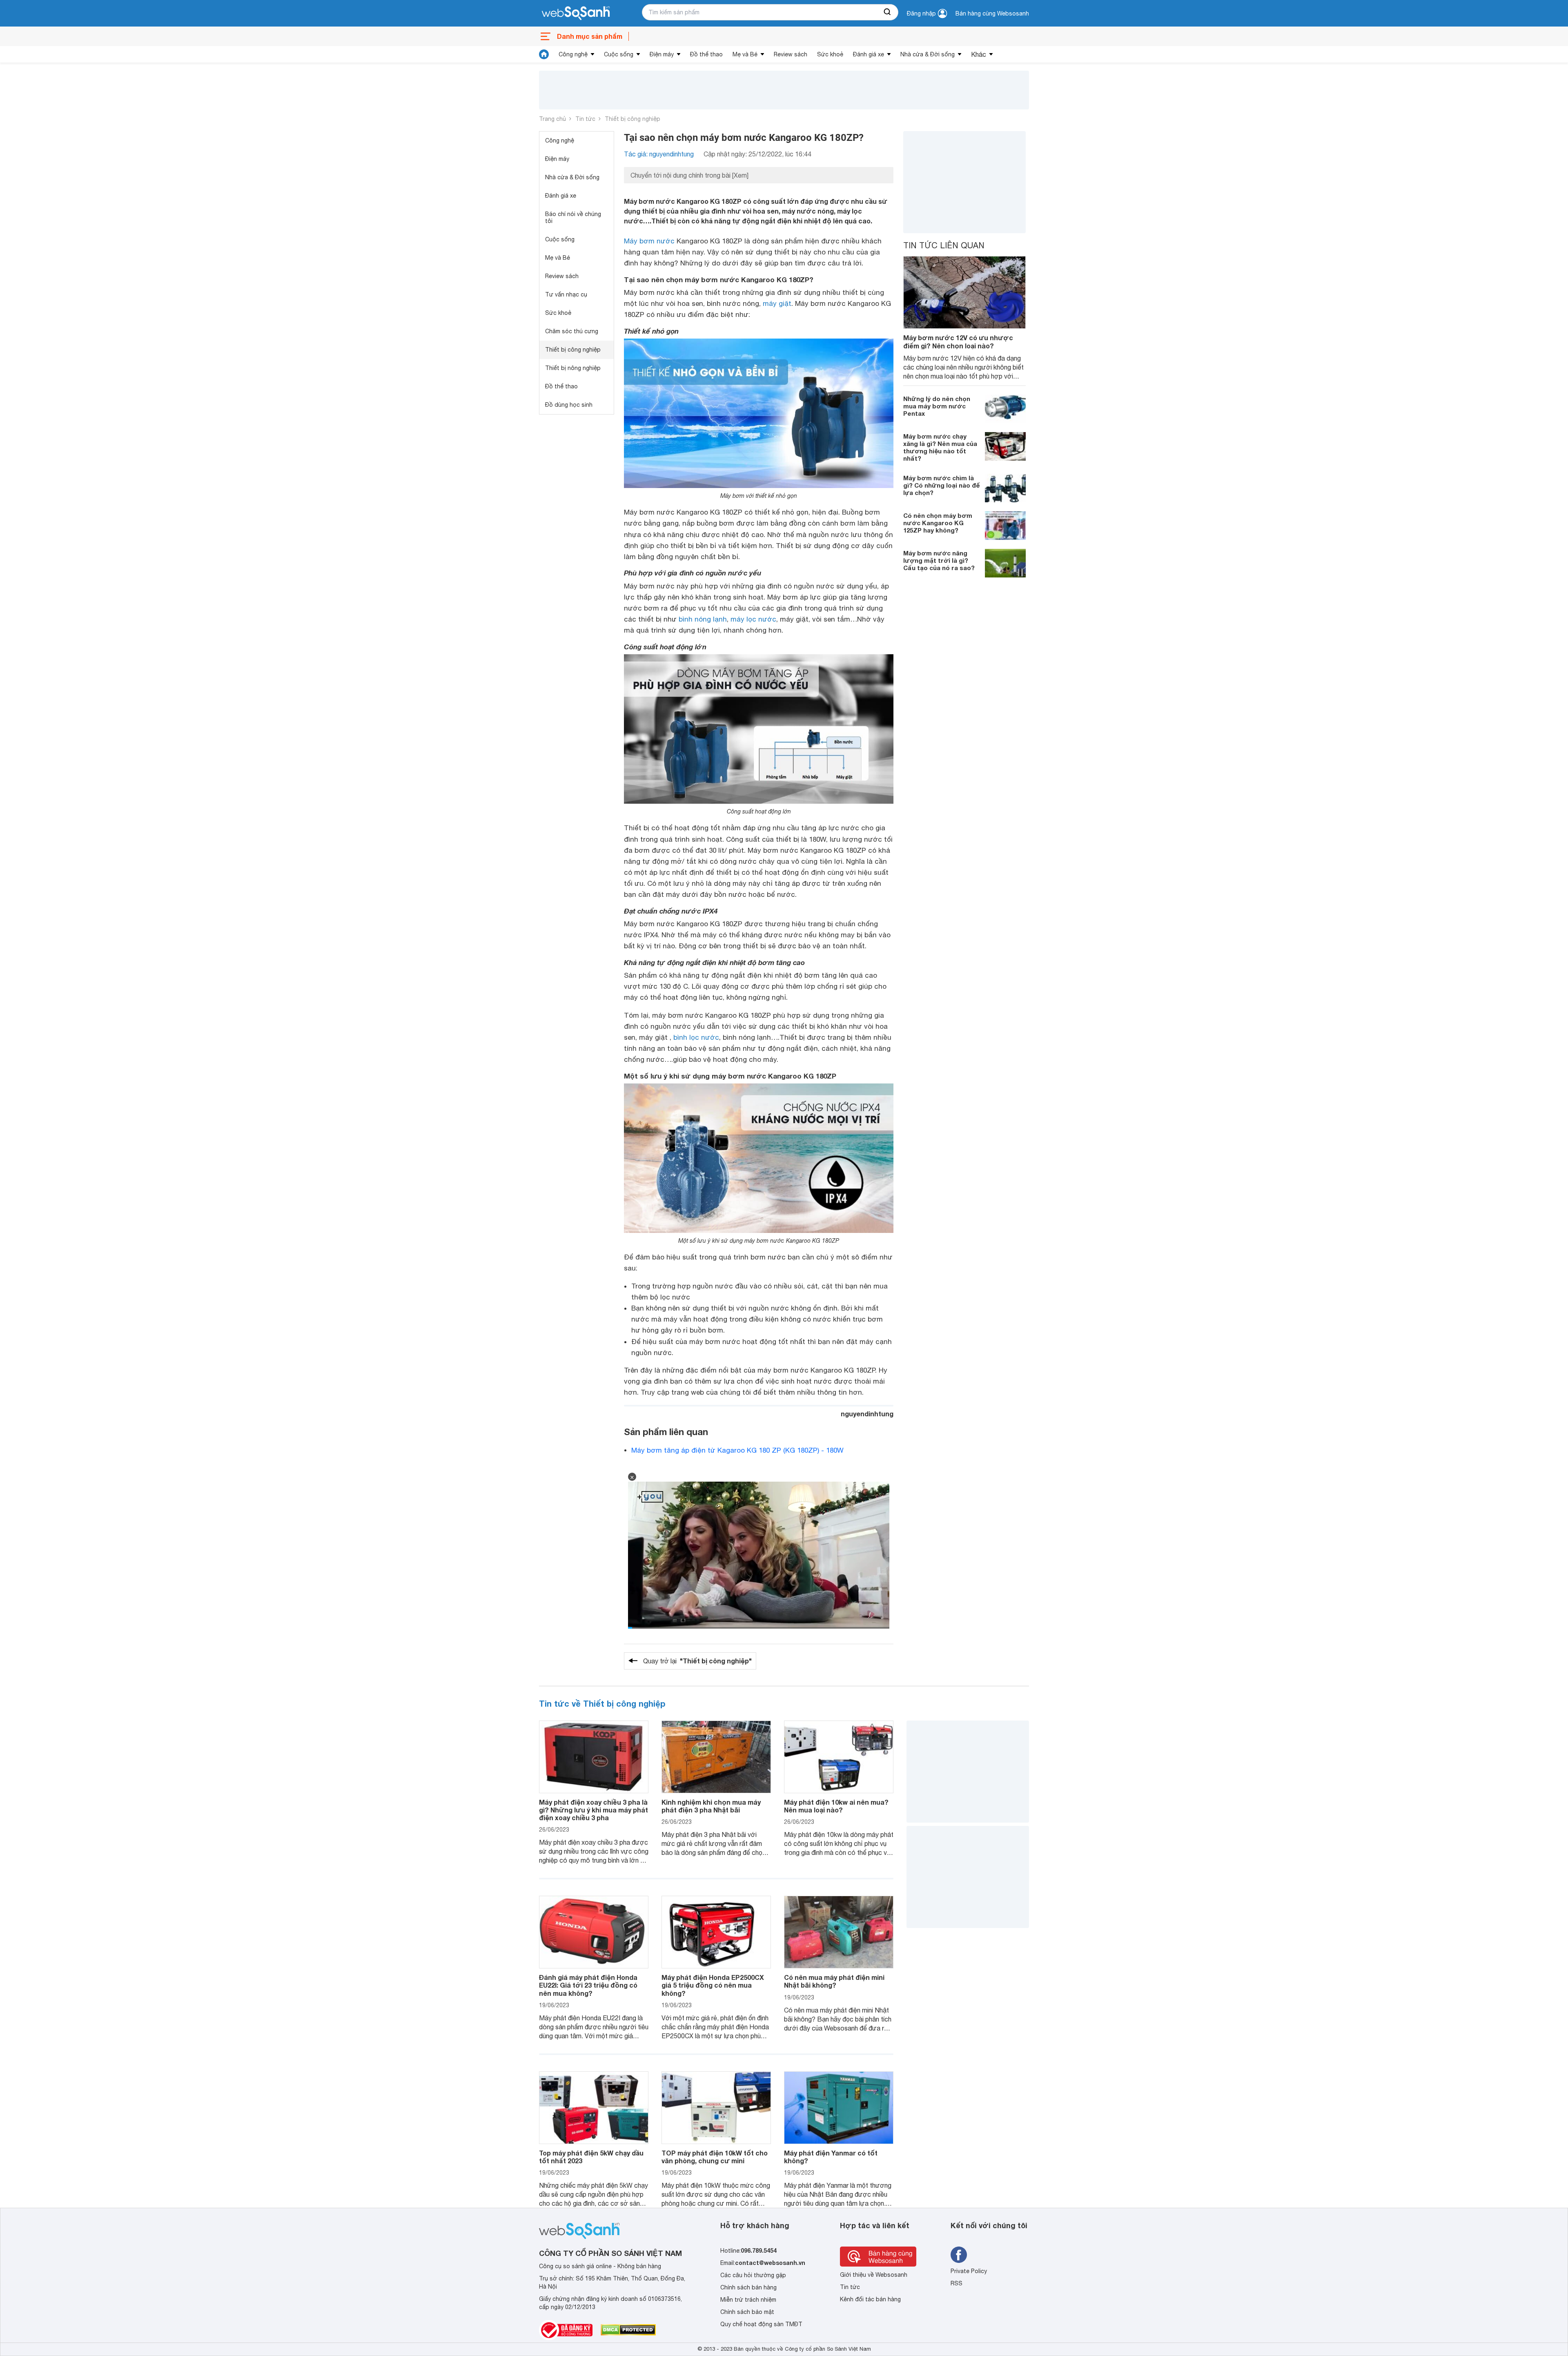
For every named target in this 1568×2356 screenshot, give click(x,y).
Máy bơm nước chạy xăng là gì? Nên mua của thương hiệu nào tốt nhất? (940, 447)
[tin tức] (544, 54)
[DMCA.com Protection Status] (628, 2330)
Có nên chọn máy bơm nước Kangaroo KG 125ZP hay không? (938, 522)
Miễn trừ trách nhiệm (748, 2300)
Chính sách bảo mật (747, 2312)
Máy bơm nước (649, 241)
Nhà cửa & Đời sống (928, 54)
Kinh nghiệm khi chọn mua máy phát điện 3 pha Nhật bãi (711, 1806)
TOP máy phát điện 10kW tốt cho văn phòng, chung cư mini (715, 2157)
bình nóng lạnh (703, 619)
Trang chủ (552, 119)
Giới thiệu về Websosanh (874, 2275)
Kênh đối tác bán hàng (870, 2299)
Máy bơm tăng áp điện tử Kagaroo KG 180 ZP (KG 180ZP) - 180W (737, 1450)
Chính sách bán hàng (748, 2287)
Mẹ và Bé (745, 54)
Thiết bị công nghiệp (633, 119)
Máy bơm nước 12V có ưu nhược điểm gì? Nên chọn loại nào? (958, 341)
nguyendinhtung (867, 1414)
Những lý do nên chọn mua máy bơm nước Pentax (937, 406)
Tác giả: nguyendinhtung (659, 154)
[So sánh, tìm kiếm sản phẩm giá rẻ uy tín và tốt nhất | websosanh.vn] (576, 13)
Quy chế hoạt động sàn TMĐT (761, 2324)
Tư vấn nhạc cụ (566, 294)
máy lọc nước (753, 619)
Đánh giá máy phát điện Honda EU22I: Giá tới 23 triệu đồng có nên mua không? (588, 1985)
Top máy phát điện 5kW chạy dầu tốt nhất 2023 (591, 2157)
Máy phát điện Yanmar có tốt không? (831, 2157)
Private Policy (969, 2271)
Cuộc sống (619, 54)
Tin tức (585, 119)
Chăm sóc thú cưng (572, 331)
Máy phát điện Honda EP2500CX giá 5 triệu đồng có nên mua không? (713, 1985)
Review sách (791, 54)
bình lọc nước (696, 1037)
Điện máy (662, 54)
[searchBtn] (888, 12)
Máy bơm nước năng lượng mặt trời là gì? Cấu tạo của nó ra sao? (939, 560)
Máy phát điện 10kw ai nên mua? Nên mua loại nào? (836, 1806)
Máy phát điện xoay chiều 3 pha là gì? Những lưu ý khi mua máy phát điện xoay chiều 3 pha (594, 1810)
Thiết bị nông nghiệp (573, 368)
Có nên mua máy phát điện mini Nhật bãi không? (834, 1981)
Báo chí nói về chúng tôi (573, 217)
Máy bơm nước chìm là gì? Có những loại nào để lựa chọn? (942, 485)
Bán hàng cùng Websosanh (992, 13)
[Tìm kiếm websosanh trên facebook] (959, 2255)
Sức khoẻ (830, 54)
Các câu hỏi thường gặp (753, 2275)
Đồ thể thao (706, 54)
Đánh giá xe (869, 54)
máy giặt (777, 303)
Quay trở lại (697, 1661)
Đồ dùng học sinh (569, 405)
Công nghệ (573, 54)
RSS (957, 2283)
